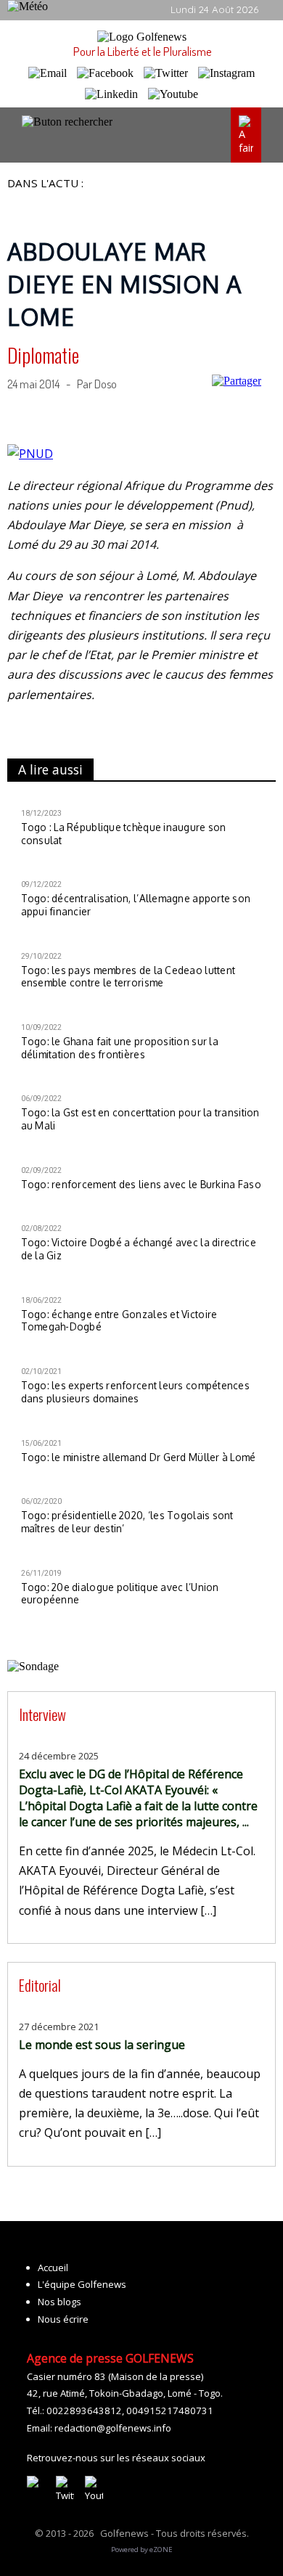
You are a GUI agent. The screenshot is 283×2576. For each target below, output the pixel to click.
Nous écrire (63, 2319)
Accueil (53, 2268)
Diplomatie (43, 355)
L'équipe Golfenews (82, 2284)
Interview (42, 1714)
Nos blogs (60, 2302)
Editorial (40, 1985)
